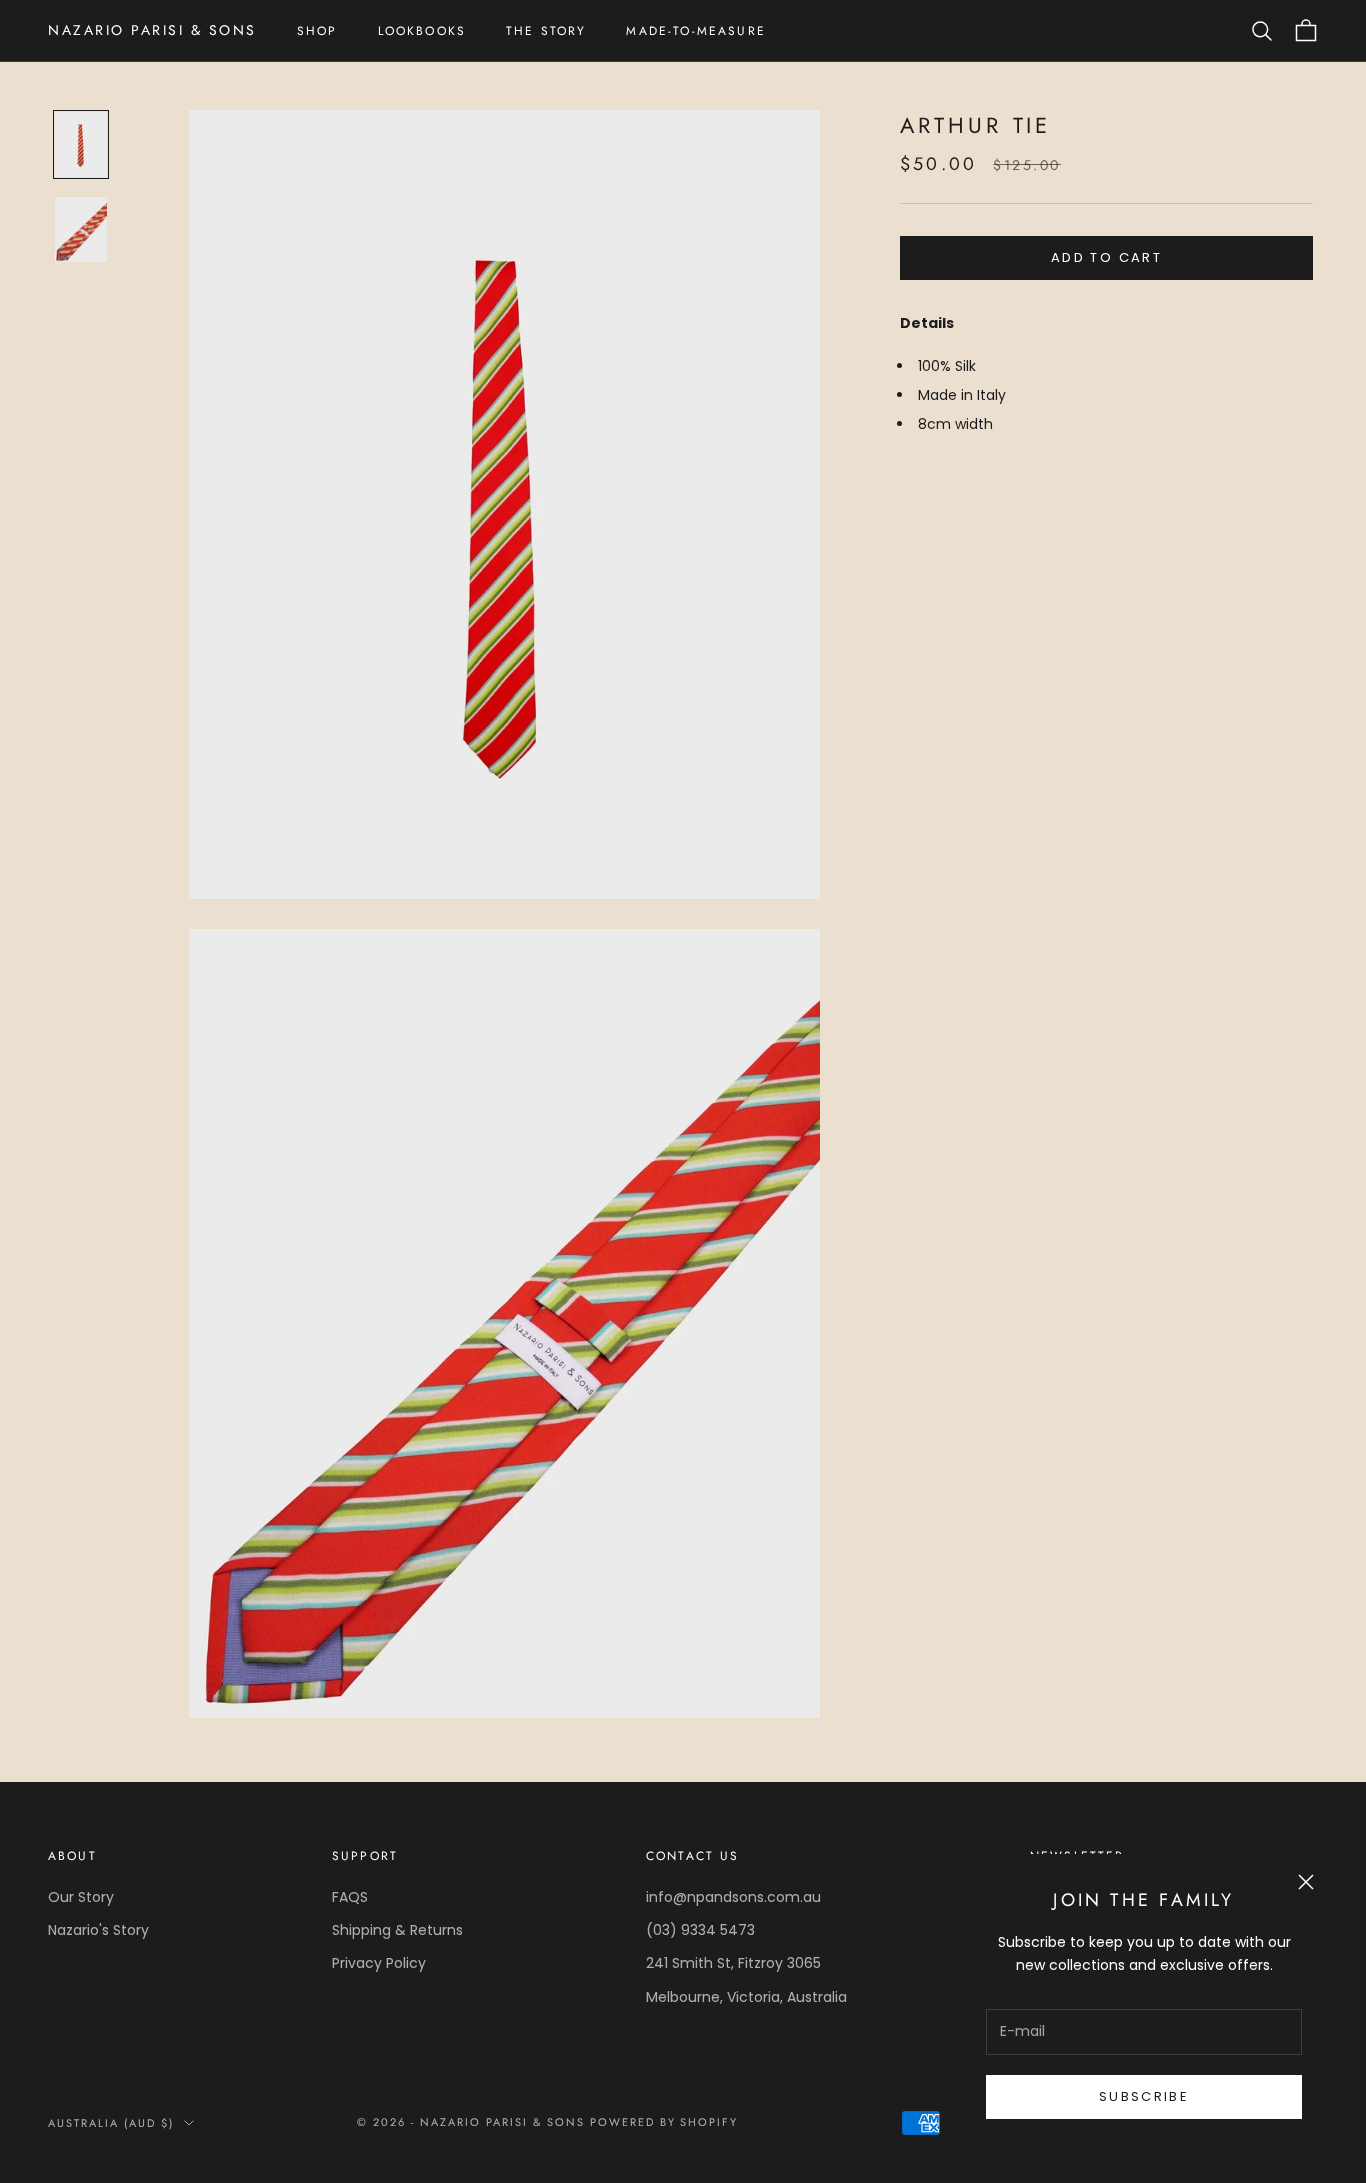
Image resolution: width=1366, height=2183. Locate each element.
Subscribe (1144, 2096)
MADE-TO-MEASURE (695, 31)
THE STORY (546, 31)
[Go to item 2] (81, 229)
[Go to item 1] (81, 144)
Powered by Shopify (664, 2122)
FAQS (350, 1897)
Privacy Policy (379, 1963)
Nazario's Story (98, 1930)
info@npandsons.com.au (733, 1897)
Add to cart (1106, 258)
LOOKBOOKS (422, 31)
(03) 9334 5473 (700, 1930)
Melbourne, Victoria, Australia (746, 1997)
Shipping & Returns (397, 1930)
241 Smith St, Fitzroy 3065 (733, 1963)
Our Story (81, 1897)
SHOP (317, 31)
